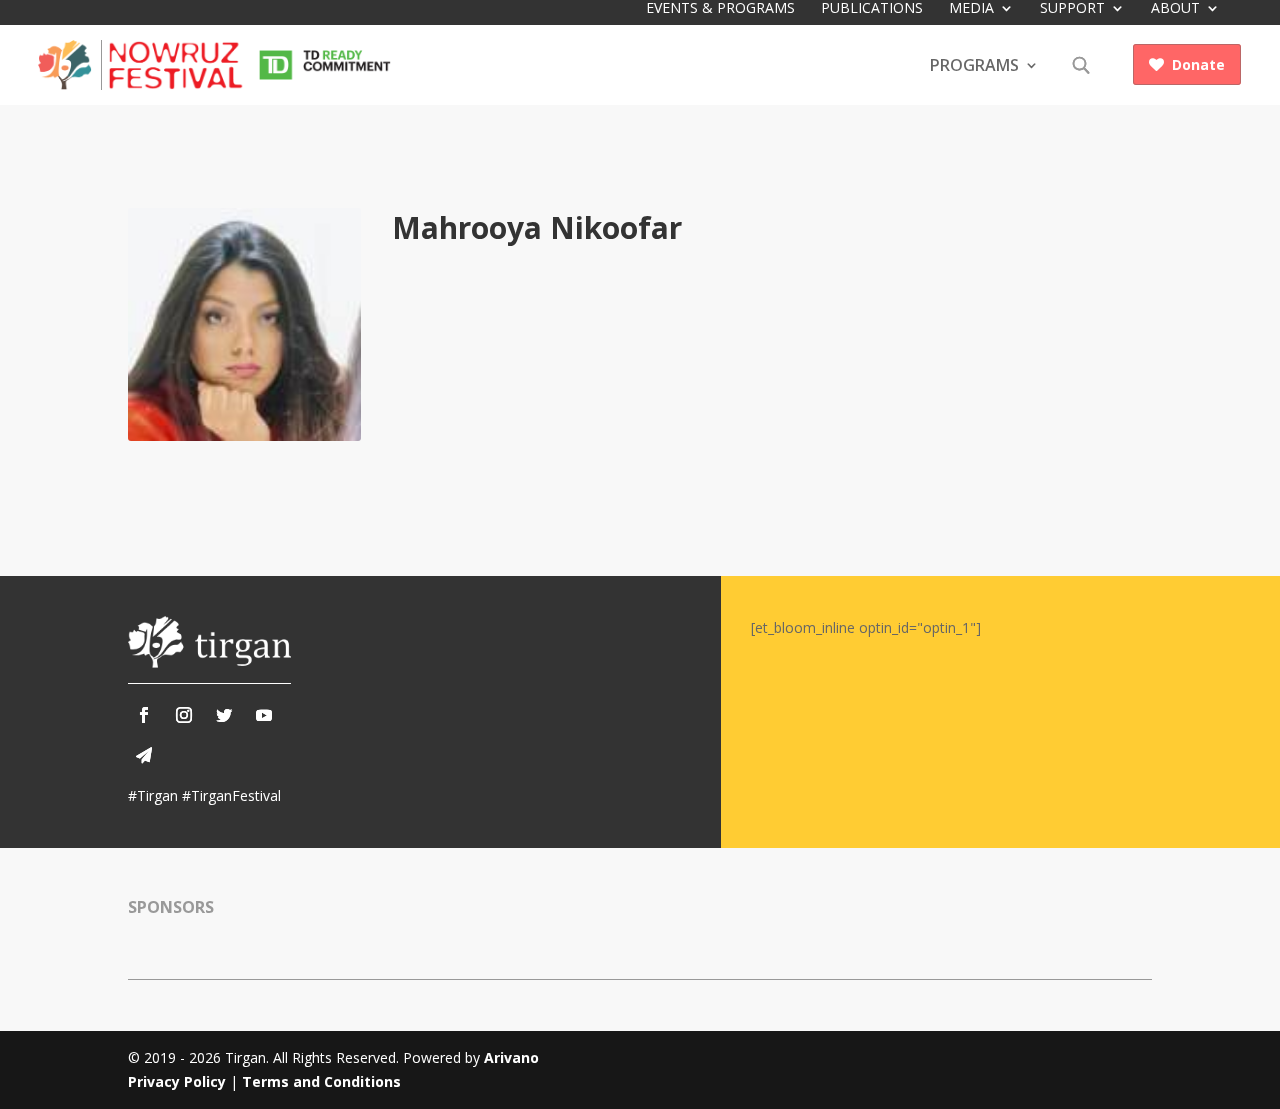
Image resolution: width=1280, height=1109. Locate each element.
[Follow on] (144, 755)
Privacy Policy (177, 1081)
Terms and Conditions (321, 1081)
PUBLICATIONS (872, 9)
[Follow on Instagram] (184, 715)
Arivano (511, 1057)
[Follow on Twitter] (224, 715)
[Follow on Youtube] (264, 715)
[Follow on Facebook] (144, 715)
